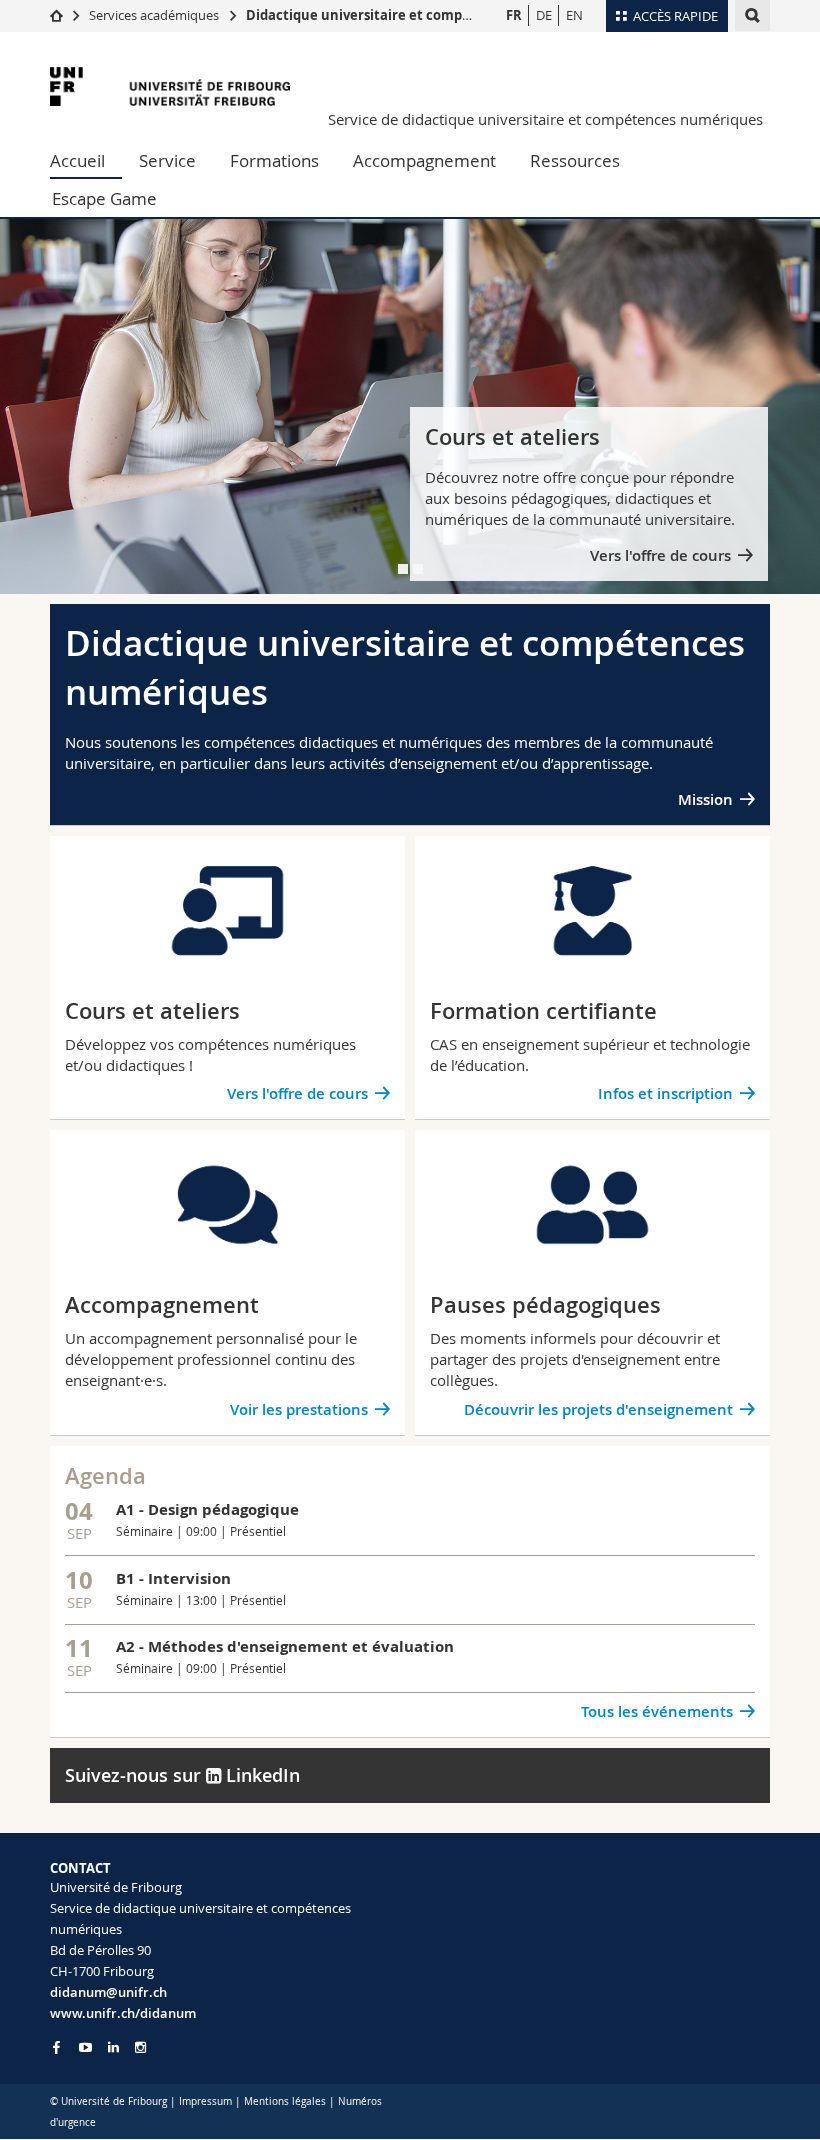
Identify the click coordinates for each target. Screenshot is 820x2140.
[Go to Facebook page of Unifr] (56, 2047)
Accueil (77, 160)
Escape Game (104, 198)
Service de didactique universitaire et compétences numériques (545, 119)
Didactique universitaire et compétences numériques (421, 15)
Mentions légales (285, 2101)
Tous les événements (657, 1711)
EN (574, 15)
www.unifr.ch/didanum (123, 2013)
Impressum (205, 2101)
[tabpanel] (410, 406)
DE (544, 15)
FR (514, 15)
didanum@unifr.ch (108, 1992)
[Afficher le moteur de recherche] (752, 15)
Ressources (575, 160)
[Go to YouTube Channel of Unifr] (85, 2047)
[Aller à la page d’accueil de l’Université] (170, 86)
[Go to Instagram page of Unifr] (140, 2047)
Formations (274, 160)
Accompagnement (424, 160)
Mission (705, 799)
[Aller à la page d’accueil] (56, 15)
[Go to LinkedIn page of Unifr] (113, 2047)
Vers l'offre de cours (660, 555)
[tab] (403, 569)
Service (167, 160)
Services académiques (154, 15)
